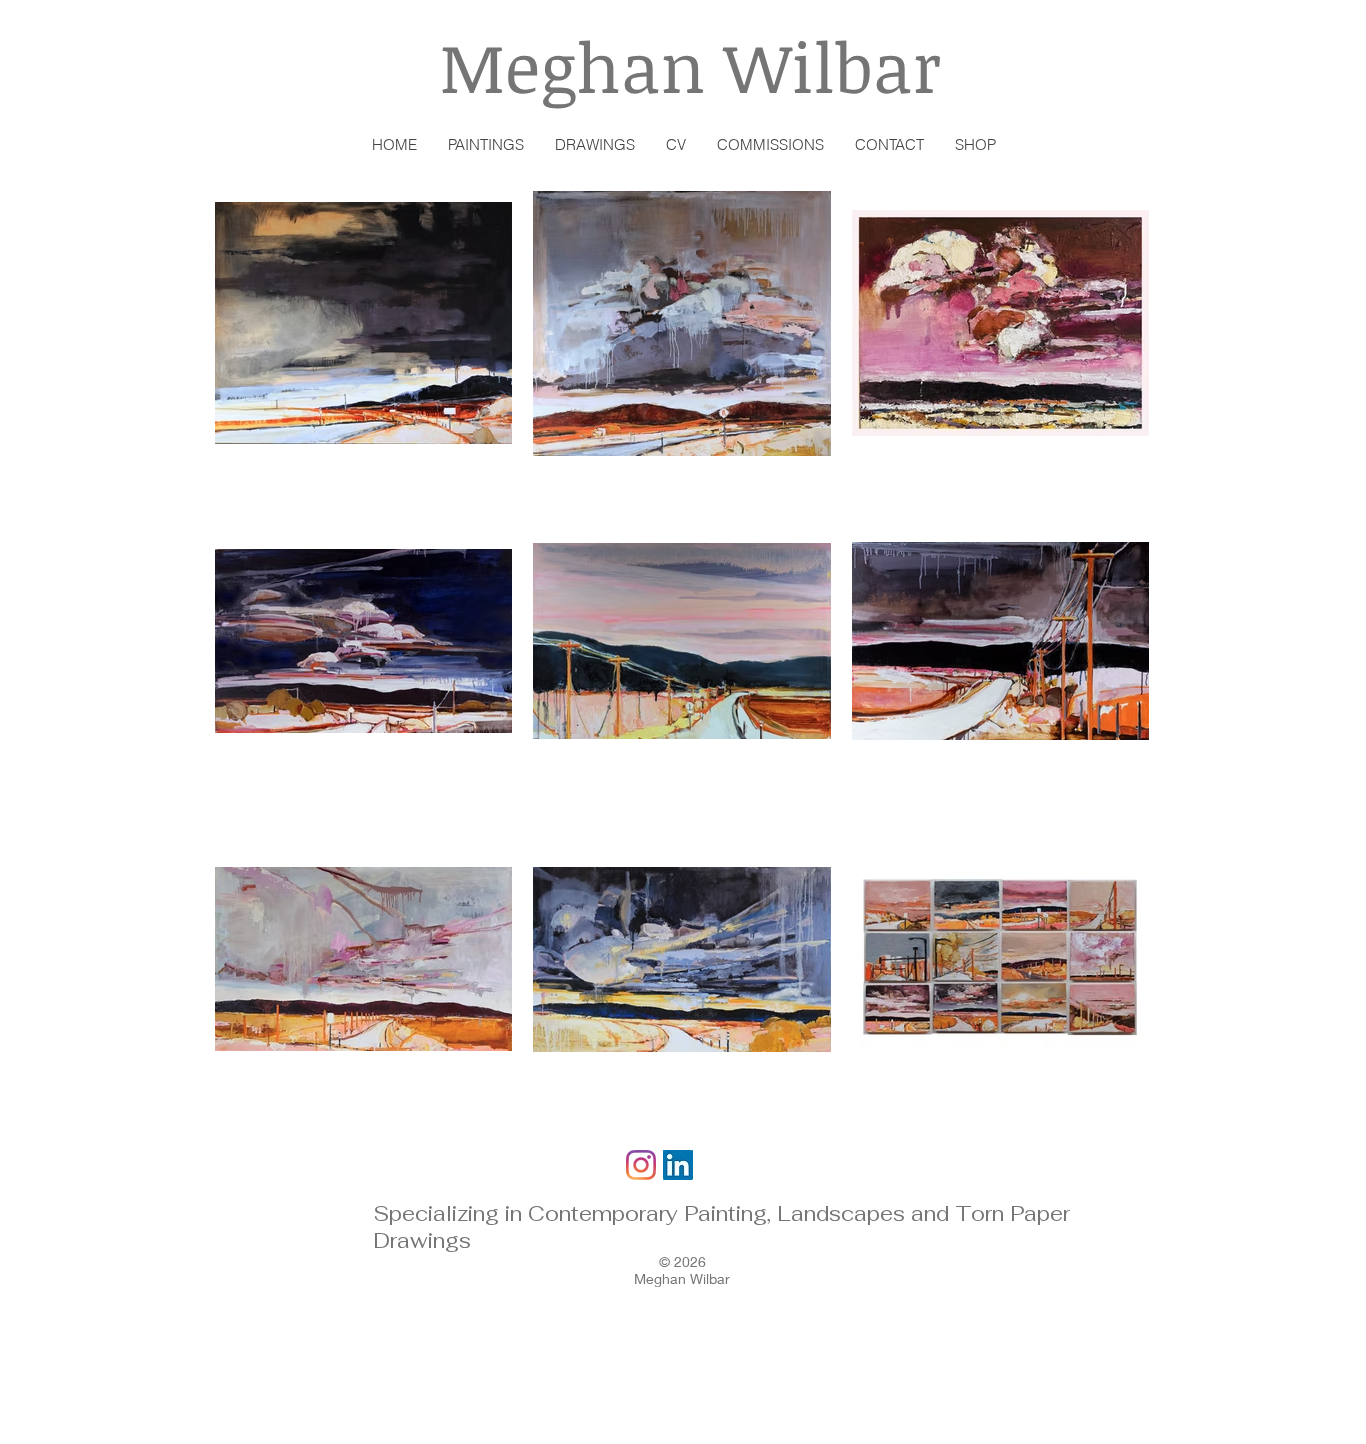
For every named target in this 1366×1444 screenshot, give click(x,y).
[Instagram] (641, 1165)
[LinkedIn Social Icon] (678, 1165)
